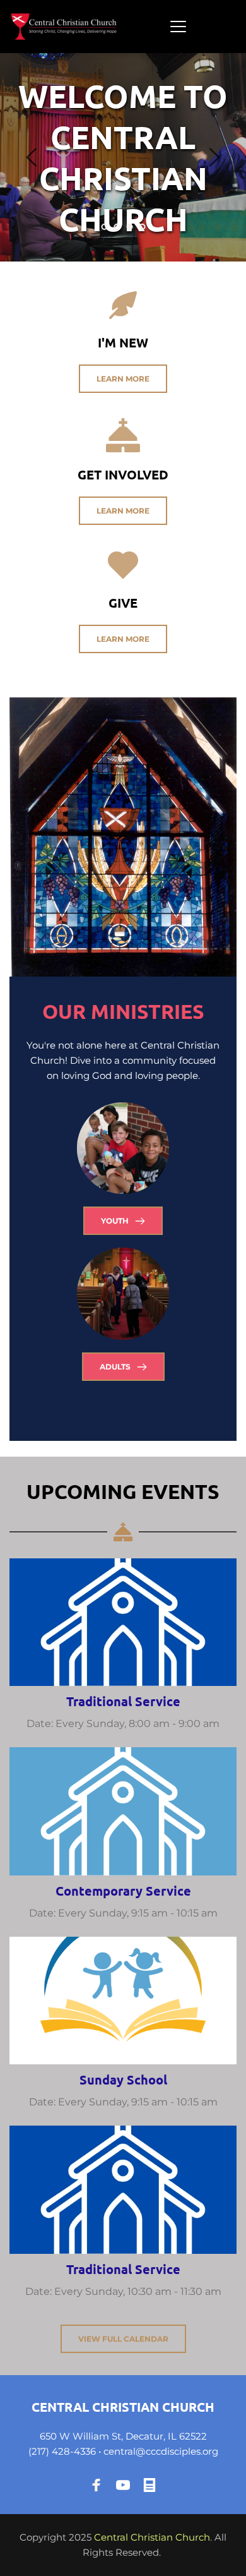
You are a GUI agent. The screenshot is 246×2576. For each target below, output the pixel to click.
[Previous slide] (32, 157)
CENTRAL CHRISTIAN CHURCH (123, 2407)
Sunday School (123, 2079)
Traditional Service (123, 1701)
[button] (178, 26)
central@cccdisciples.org (161, 2451)
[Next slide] (214, 157)
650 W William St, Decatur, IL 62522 (123, 2436)
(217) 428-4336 (62, 2451)
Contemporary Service (123, 1891)
